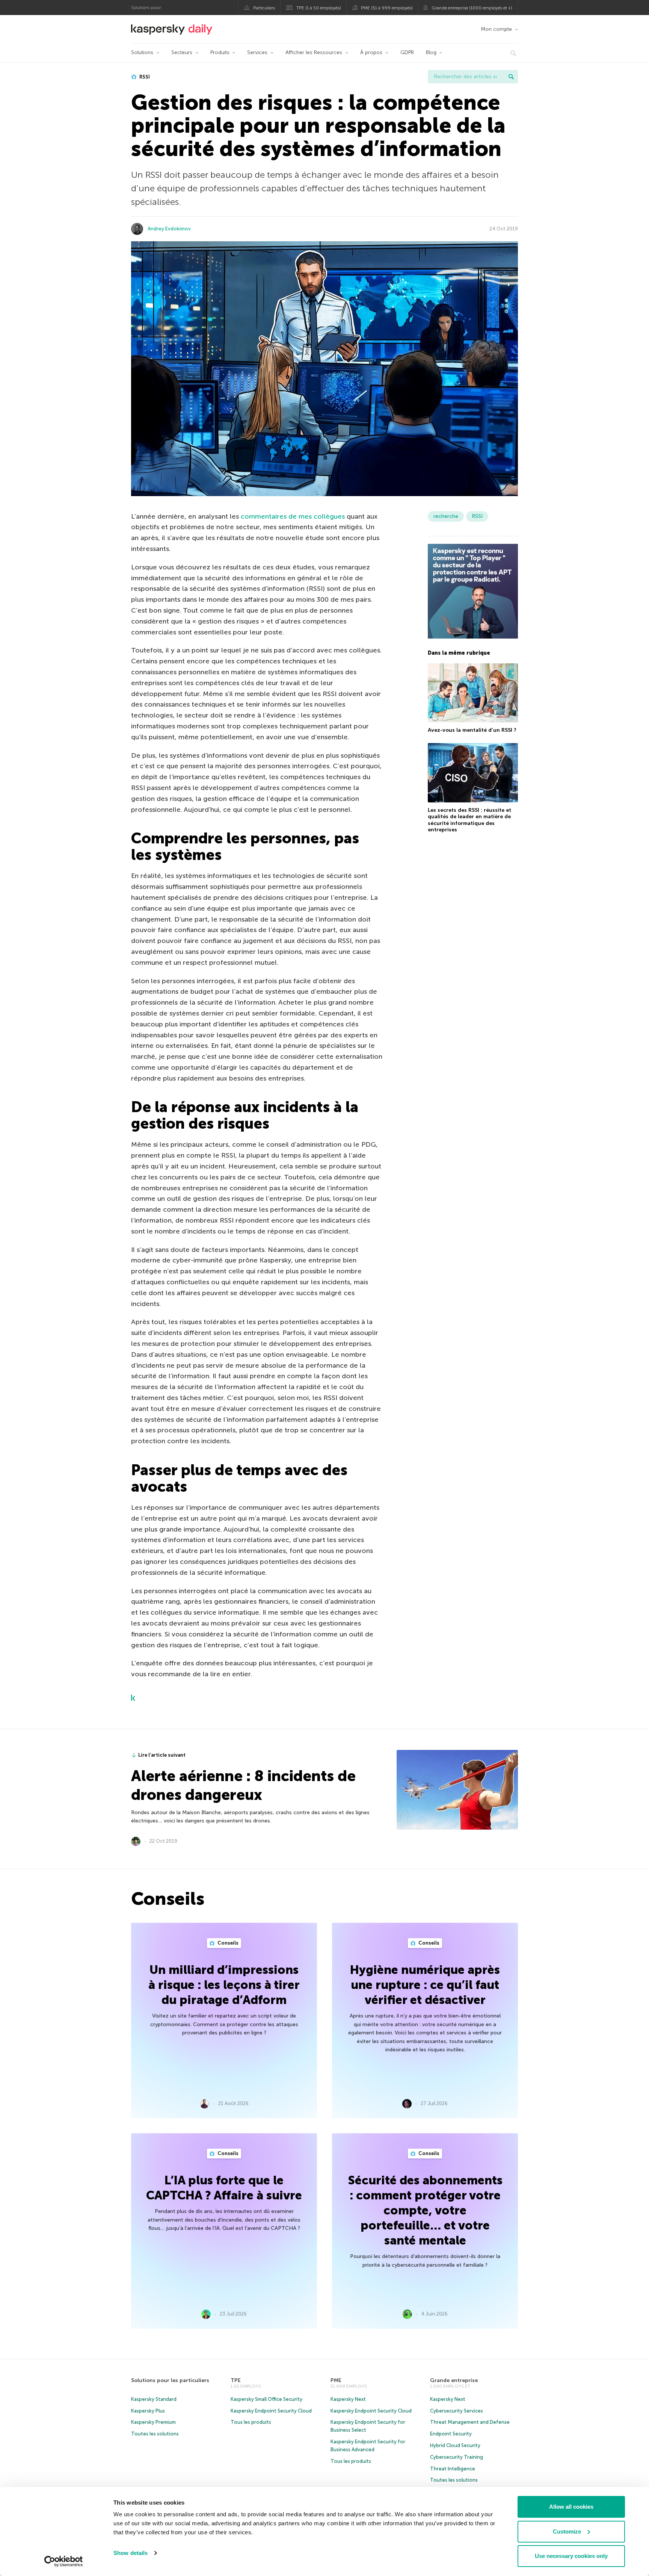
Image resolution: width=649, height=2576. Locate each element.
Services (257, 52)
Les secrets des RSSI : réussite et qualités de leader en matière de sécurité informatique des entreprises (469, 820)
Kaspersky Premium (153, 2422)
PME (336, 2380)
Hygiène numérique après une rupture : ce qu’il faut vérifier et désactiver (425, 1985)
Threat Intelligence (453, 2469)
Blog (431, 52)
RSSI (144, 77)
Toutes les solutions (155, 2434)
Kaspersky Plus (148, 2411)
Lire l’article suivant (162, 1755)
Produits (220, 52)
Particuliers (264, 8)
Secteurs (182, 52)
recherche (446, 516)
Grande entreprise (454, 2380)
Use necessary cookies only (571, 2556)
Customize (567, 2531)
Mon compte (496, 29)
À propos (371, 52)
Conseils (227, 1943)
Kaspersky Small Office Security (266, 2399)
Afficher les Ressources (314, 52)
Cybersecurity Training (457, 2457)
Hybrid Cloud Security (455, 2445)
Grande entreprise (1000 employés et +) (472, 8)
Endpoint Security (451, 2434)
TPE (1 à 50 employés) (319, 8)
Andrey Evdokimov (169, 229)
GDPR (407, 52)
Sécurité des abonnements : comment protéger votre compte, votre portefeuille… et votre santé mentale (425, 2210)
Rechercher (511, 77)
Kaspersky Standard (154, 2399)
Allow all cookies (571, 2507)
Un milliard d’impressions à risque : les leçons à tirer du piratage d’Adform (224, 1985)
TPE (236, 2380)
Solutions (142, 52)
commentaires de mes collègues (293, 516)
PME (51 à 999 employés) (387, 8)
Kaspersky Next (348, 2399)
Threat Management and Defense (470, 2422)
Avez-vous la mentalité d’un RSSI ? (472, 730)
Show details (131, 2553)
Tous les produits (251, 2422)
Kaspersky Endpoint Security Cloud (271, 2411)
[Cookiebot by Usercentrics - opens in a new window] (64, 2561)
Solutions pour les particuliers (170, 2380)
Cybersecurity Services (457, 2411)
